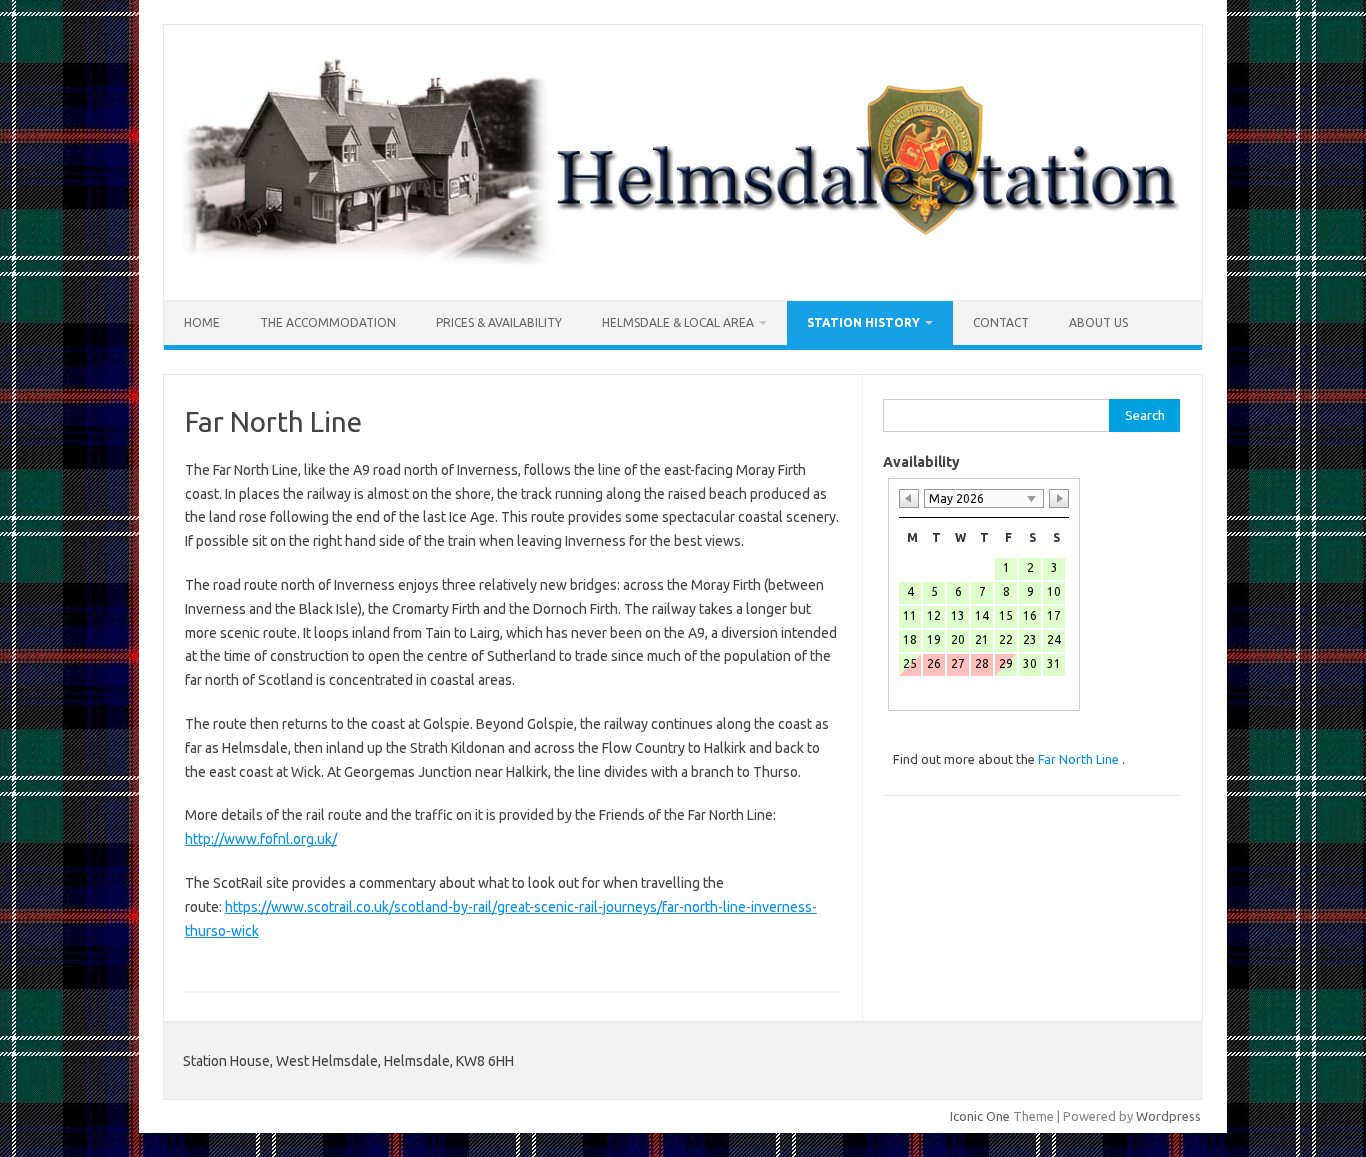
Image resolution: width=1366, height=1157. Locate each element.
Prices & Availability (499, 322)
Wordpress (1168, 1116)
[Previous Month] (909, 498)
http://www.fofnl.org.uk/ (261, 839)
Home (202, 322)
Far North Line (1080, 759)
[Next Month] (1059, 498)
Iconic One (980, 1116)
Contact (1001, 322)
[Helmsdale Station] (683, 266)
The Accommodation (328, 322)
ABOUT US (1098, 322)
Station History (863, 322)
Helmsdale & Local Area (678, 322)
